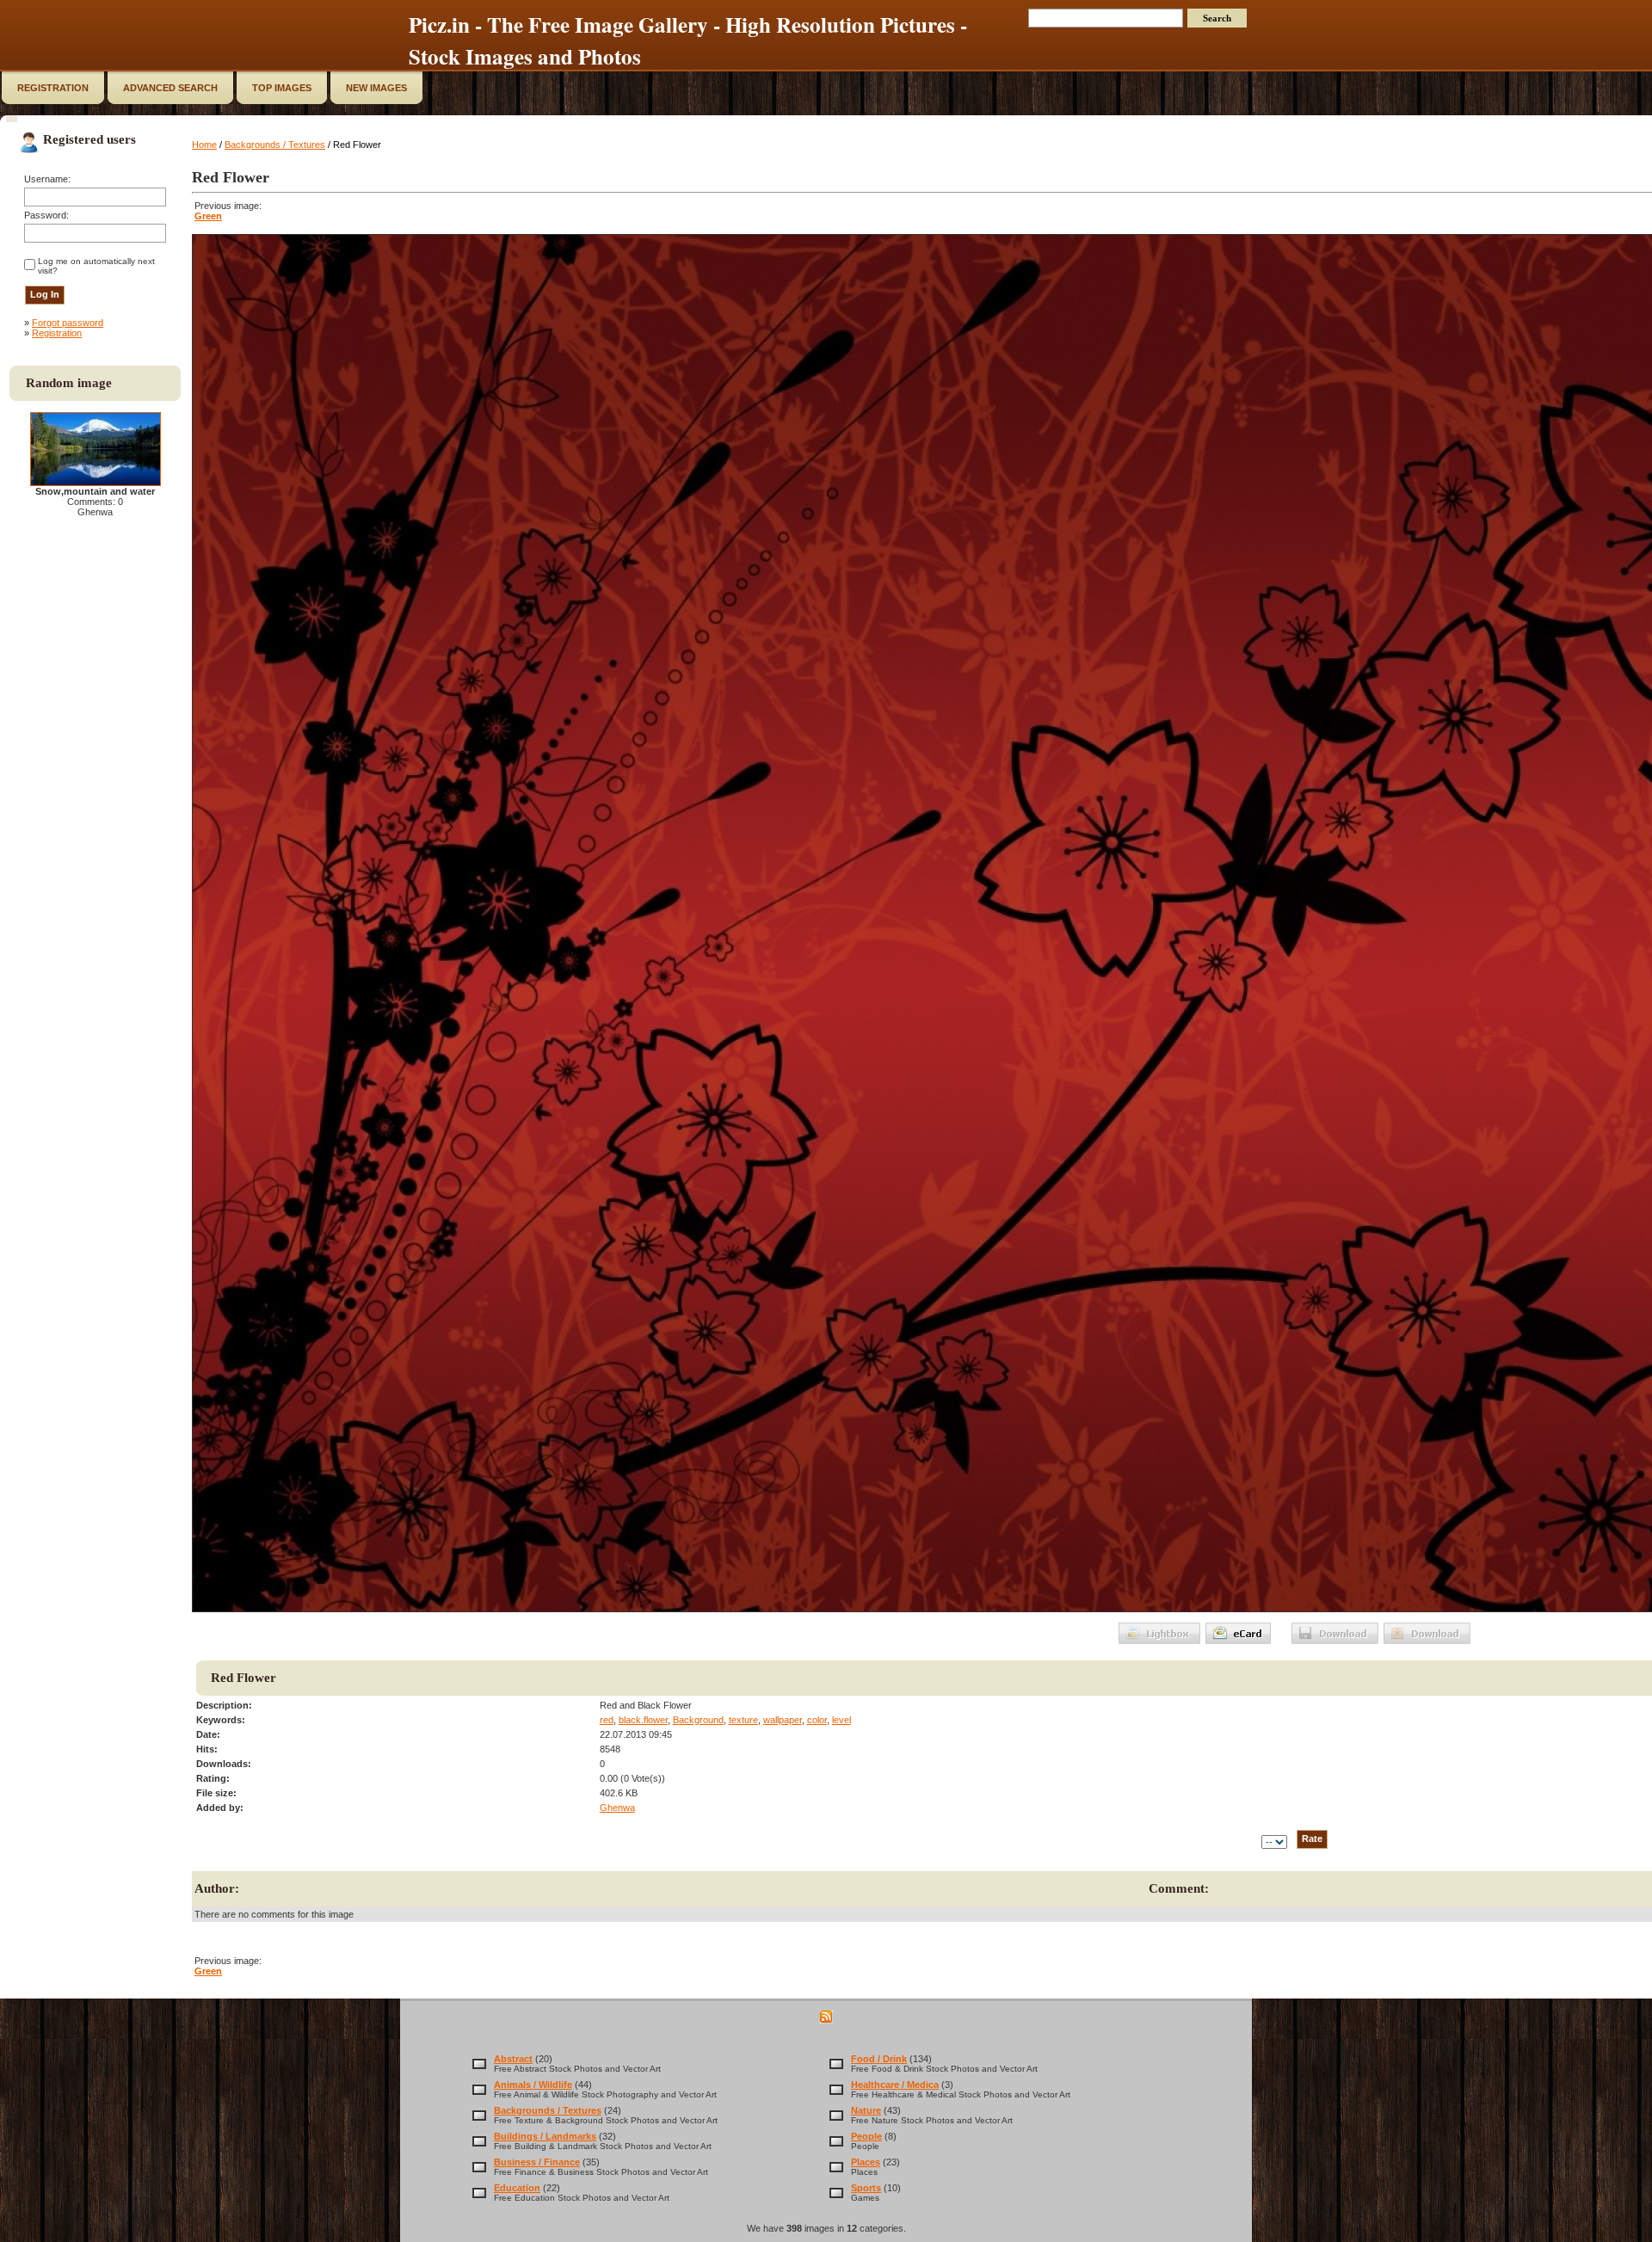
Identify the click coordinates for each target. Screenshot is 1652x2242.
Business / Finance (537, 2162)
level (841, 1720)
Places (866, 2162)
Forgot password (68, 323)
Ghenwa (617, 1808)
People (866, 2136)
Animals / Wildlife (533, 2085)
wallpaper (783, 1720)
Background (698, 1720)
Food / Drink (879, 2059)
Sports (866, 2188)
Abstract (513, 2059)
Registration (57, 333)
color (817, 1720)
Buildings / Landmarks (545, 2136)
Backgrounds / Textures (275, 145)
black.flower (643, 1720)
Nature (866, 2110)
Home (204, 145)
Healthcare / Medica (895, 2085)
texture (743, 1720)
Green (208, 216)
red (607, 1720)
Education (517, 2188)
